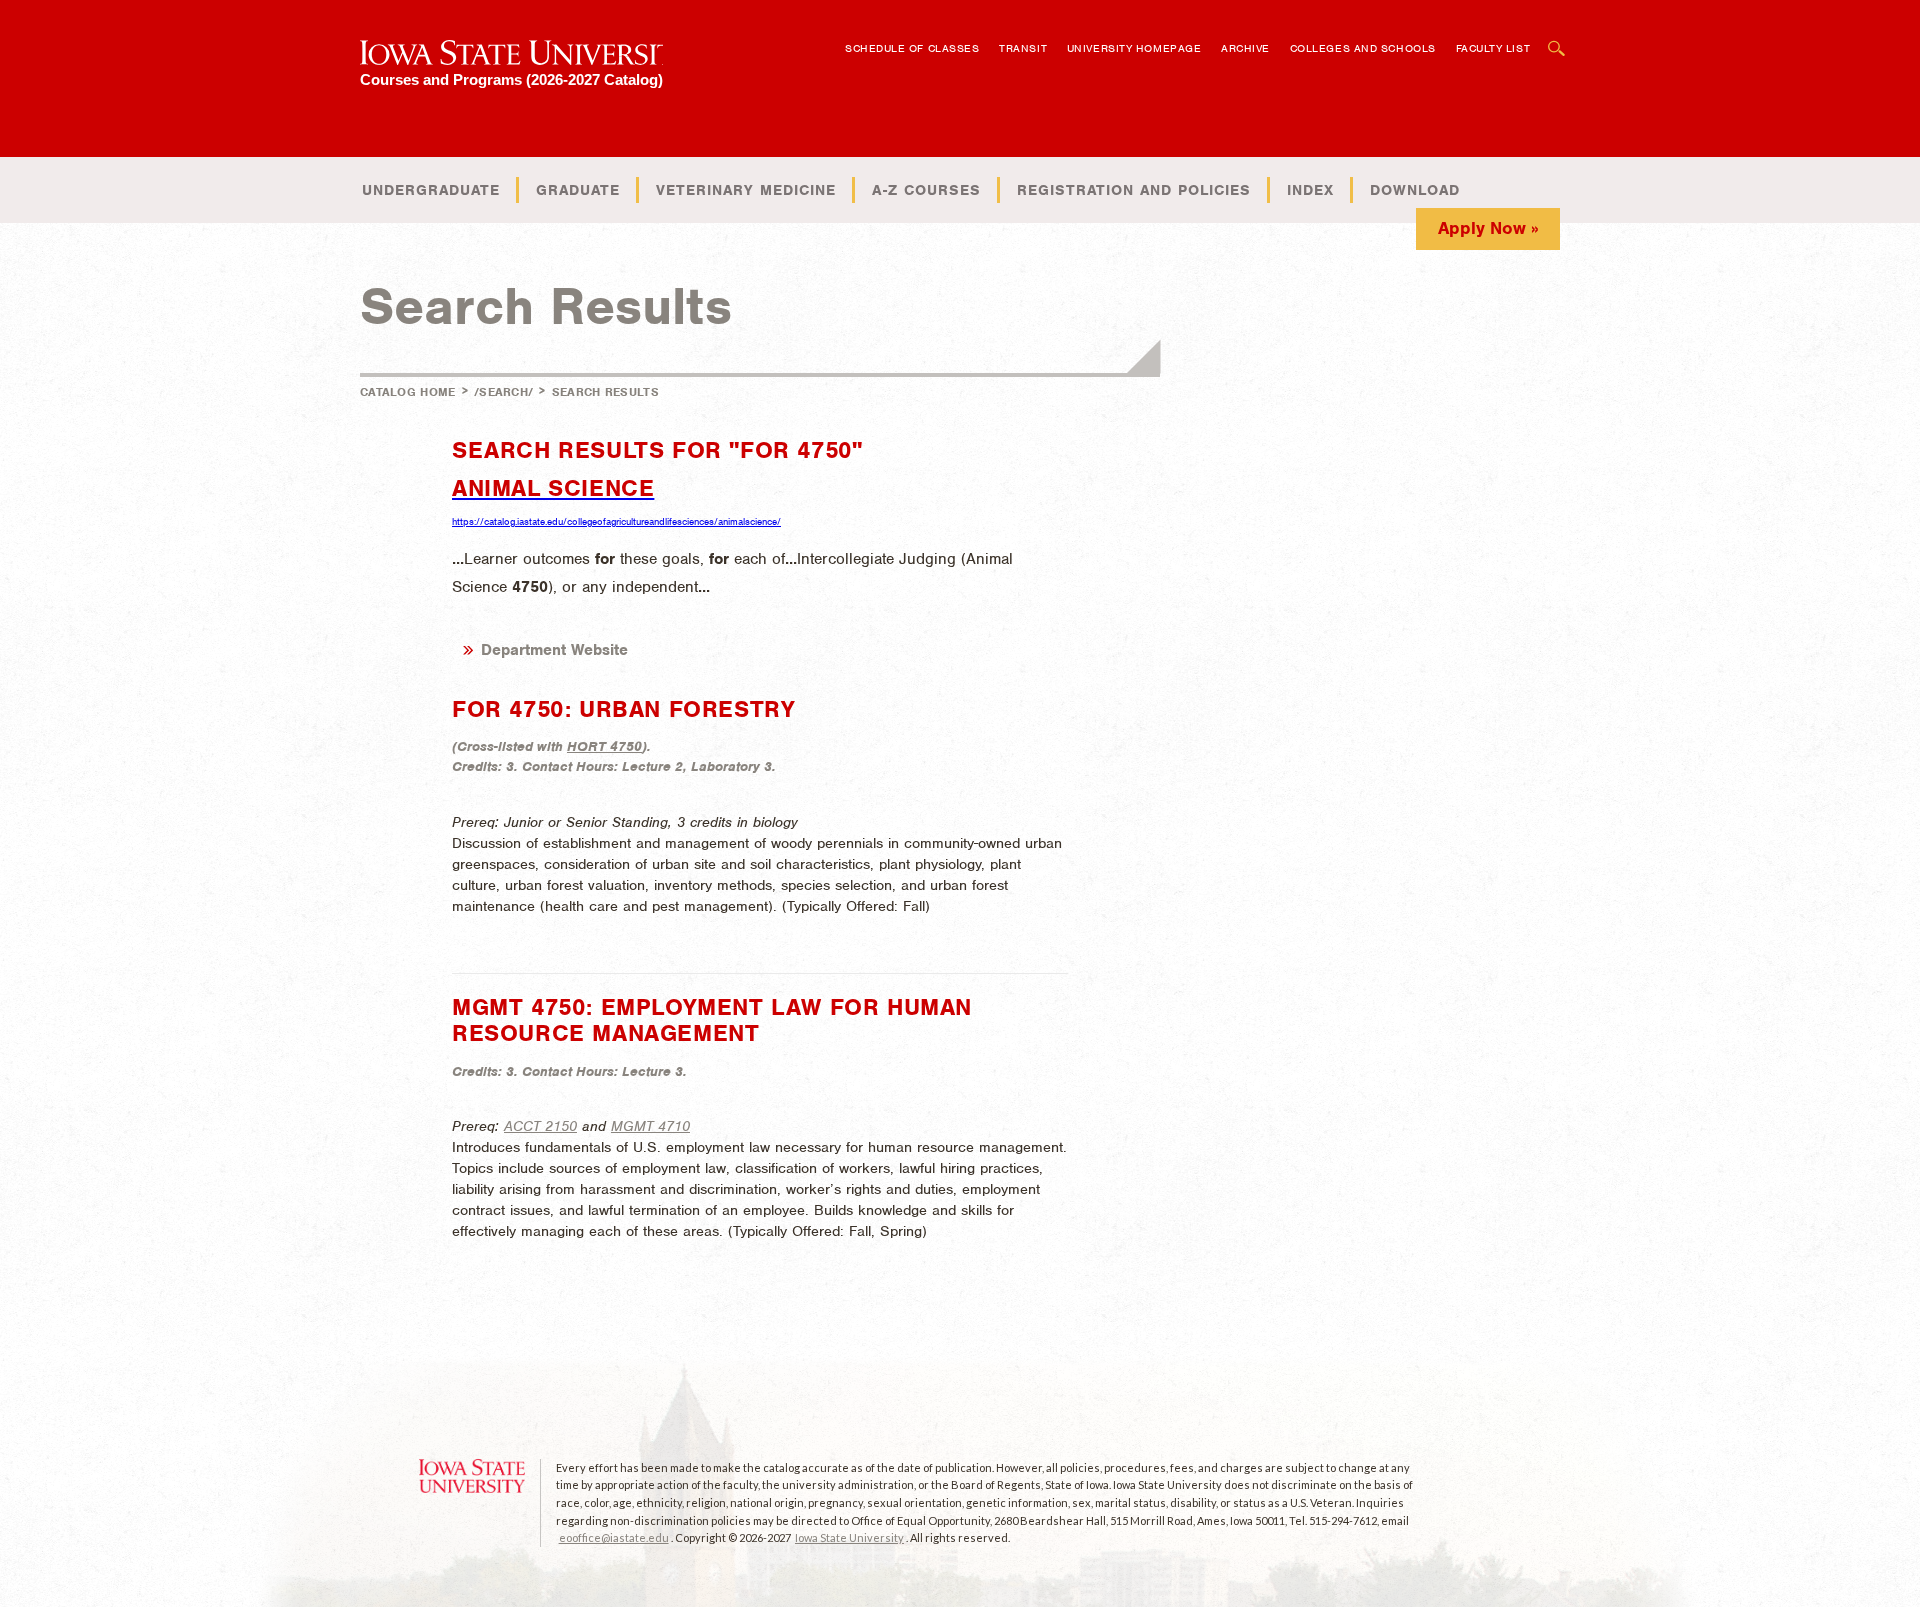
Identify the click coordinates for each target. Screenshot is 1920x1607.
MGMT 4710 (650, 1126)
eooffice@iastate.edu (614, 1537)
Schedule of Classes (912, 48)
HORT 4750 (604, 746)
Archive (1245, 48)
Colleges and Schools (1363, 48)
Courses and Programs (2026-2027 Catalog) (511, 79)
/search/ (503, 392)
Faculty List (1493, 48)
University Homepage (1134, 48)
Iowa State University (849, 1537)
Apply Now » (1488, 228)
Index (1310, 190)
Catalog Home (408, 392)
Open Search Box (1557, 38)
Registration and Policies (1134, 190)
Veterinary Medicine (746, 190)
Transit (1023, 48)
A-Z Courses (926, 190)
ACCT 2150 (540, 1126)
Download (1415, 190)
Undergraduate (431, 190)
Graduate (578, 190)
